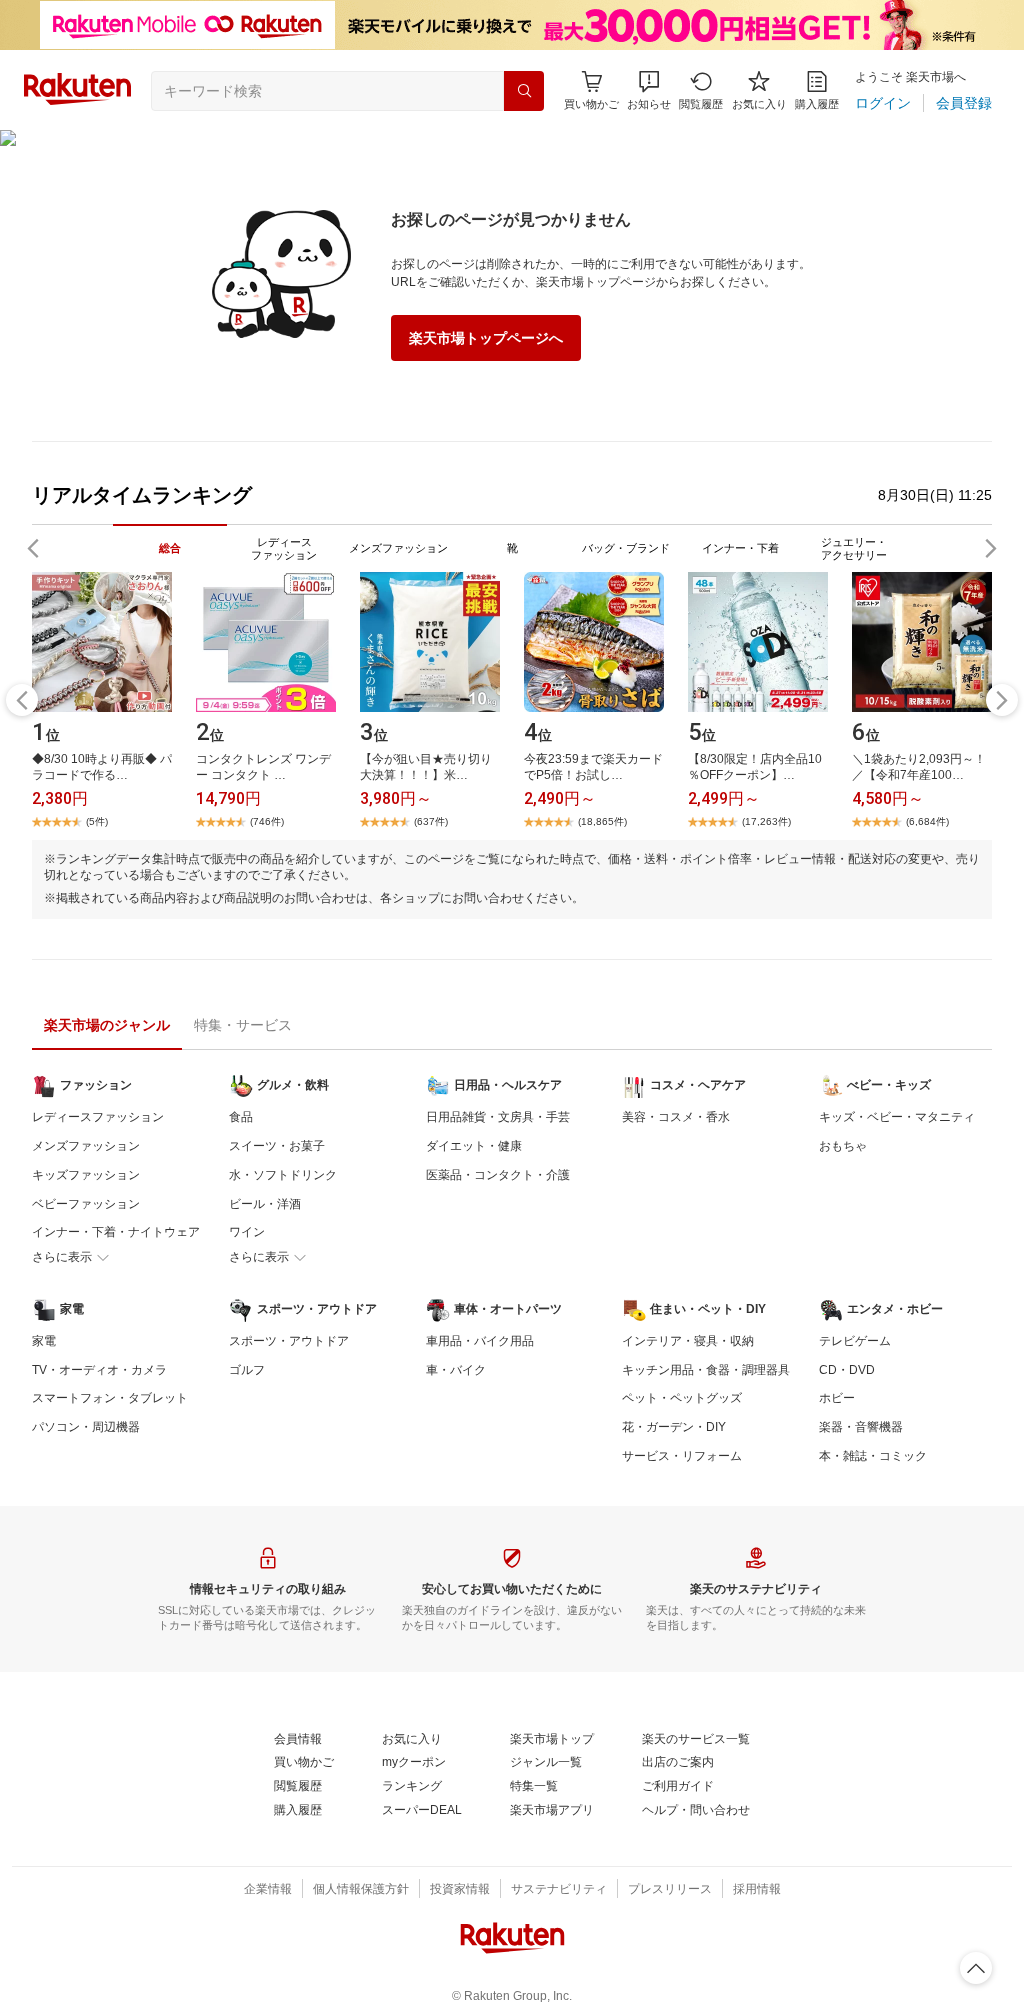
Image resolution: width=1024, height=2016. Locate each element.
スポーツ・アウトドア (289, 1341)
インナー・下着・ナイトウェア (116, 1232)
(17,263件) (766, 821)
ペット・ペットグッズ (682, 1398)
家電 (44, 1341)
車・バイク (456, 1370)
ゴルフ (247, 1370)
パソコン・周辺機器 (86, 1427)
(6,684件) (927, 821)
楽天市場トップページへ (486, 338)
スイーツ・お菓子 (277, 1146)
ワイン (247, 1232)
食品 (241, 1117)
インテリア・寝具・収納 (688, 1341)
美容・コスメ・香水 (676, 1117)
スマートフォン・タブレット (110, 1398)
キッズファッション (86, 1175)
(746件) (267, 821)
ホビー (837, 1398)
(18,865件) (602, 821)
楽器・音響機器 (861, 1427)
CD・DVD (847, 1370)
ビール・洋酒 (265, 1204)
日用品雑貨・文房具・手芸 (498, 1117)
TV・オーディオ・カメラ (99, 1370)
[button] (649, 90)
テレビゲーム (855, 1341)
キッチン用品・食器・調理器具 (706, 1370)
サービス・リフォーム (682, 1456)
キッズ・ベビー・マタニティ (897, 1117)
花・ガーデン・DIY (674, 1427)
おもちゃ (843, 1146)
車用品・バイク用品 (480, 1341)
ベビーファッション (86, 1204)
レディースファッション (98, 1117)
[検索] (524, 91)
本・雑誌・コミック (873, 1456)
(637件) (431, 821)
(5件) (97, 821)
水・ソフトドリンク (283, 1175)
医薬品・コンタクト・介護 (498, 1175)
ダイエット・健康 (474, 1146)
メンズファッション (86, 1146)
